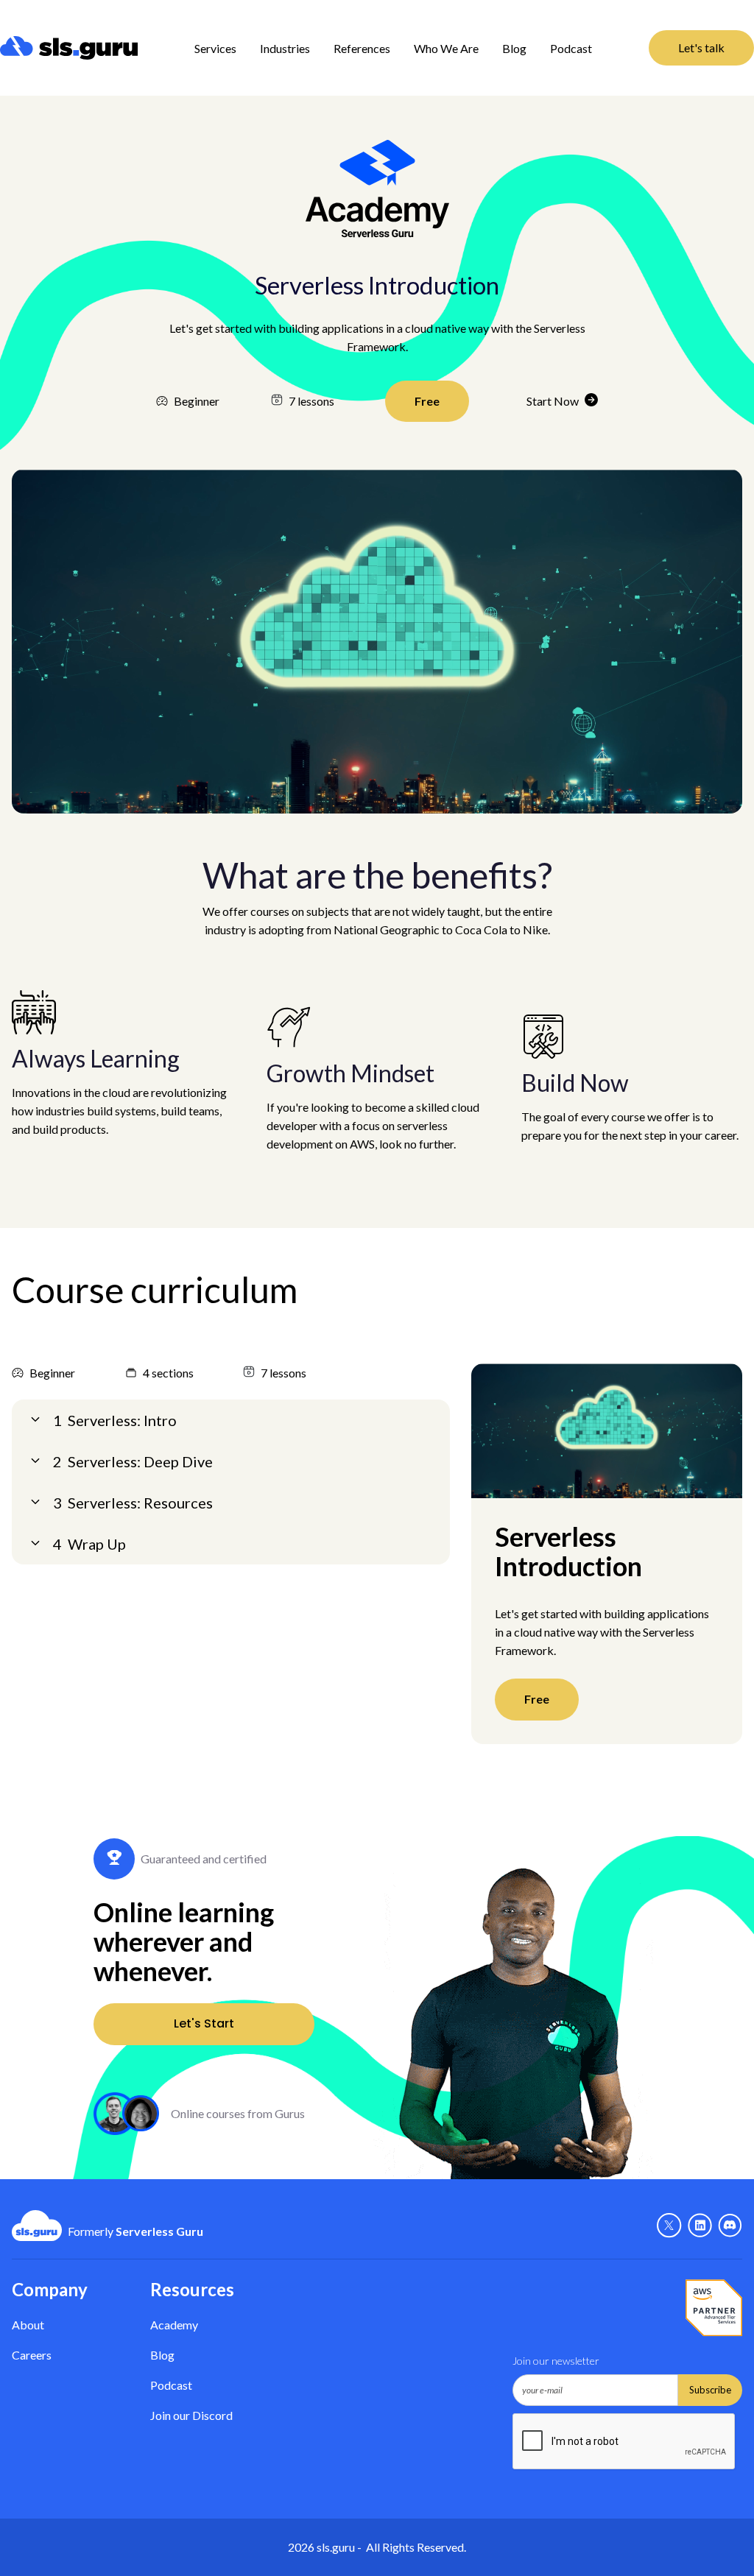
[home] (69, 48)
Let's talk (701, 47)
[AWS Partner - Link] (714, 2308)
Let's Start (204, 2023)
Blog (514, 48)
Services (215, 48)
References (362, 48)
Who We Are (446, 48)
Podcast (571, 48)
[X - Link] (669, 2226)
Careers (32, 2355)
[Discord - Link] (730, 2226)
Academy (174, 2325)
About (28, 2325)
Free (427, 401)
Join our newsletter (556, 2361)
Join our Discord (191, 2415)
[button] (215, 48)
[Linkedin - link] (700, 2226)
